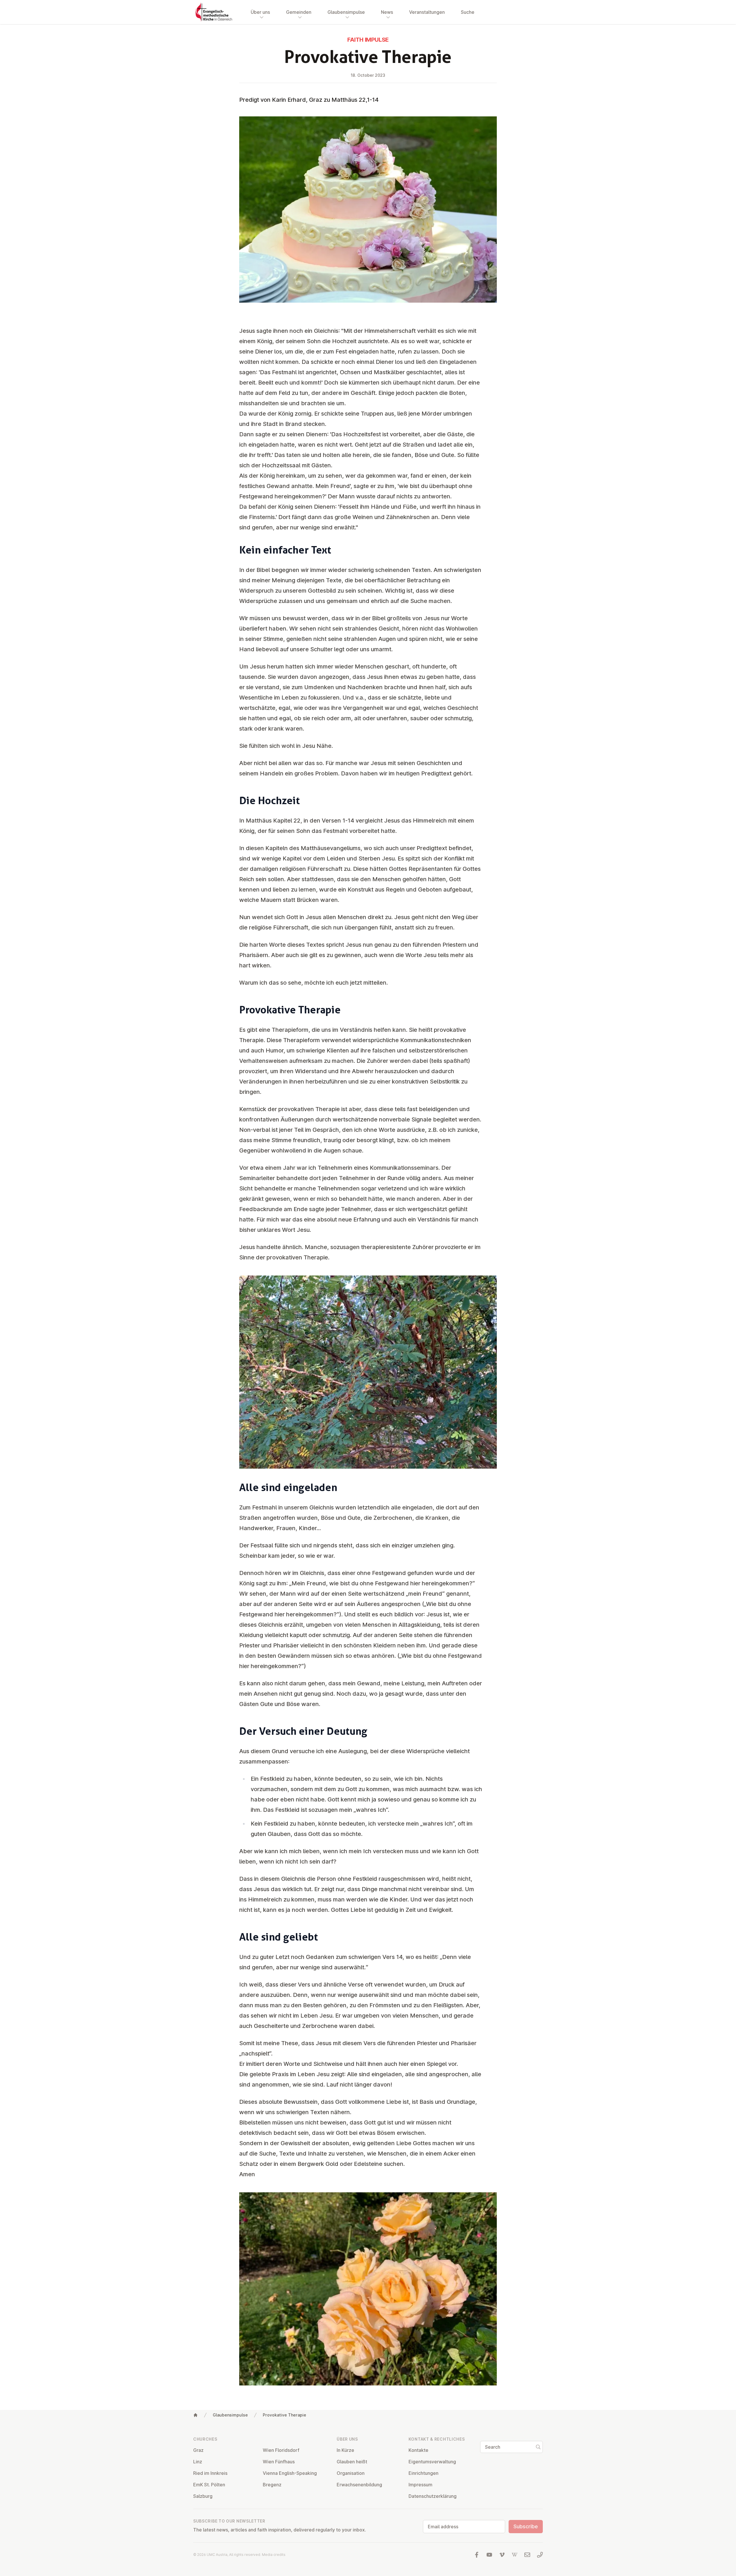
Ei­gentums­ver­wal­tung (432, 2462)
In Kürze (345, 2450)
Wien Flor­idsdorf (281, 2450)
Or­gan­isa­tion (351, 2473)
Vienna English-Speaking (290, 2473)
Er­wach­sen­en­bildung (359, 2485)
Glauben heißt (352, 2462)
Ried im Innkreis (210, 2473)
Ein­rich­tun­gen (423, 2473)
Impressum (420, 2485)
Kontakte (418, 2450)
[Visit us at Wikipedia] (515, 2555)
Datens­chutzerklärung (433, 2496)
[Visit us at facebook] (477, 2555)
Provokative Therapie (284, 2415)
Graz (198, 2450)
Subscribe (526, 2526)
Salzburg (203, 2496)
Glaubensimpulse (230, 2415)
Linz (198, 2462)
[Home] (195, 2415)
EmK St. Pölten (209, 2485)
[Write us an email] (527, 2555)
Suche (468, 12)
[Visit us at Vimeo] (502, 2555)
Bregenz (272, 2485)
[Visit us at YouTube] (489, 2555)
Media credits (274, 2555)
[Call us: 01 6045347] (540, 2555)
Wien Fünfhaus (279, 2462)
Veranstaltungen (427, 12)
